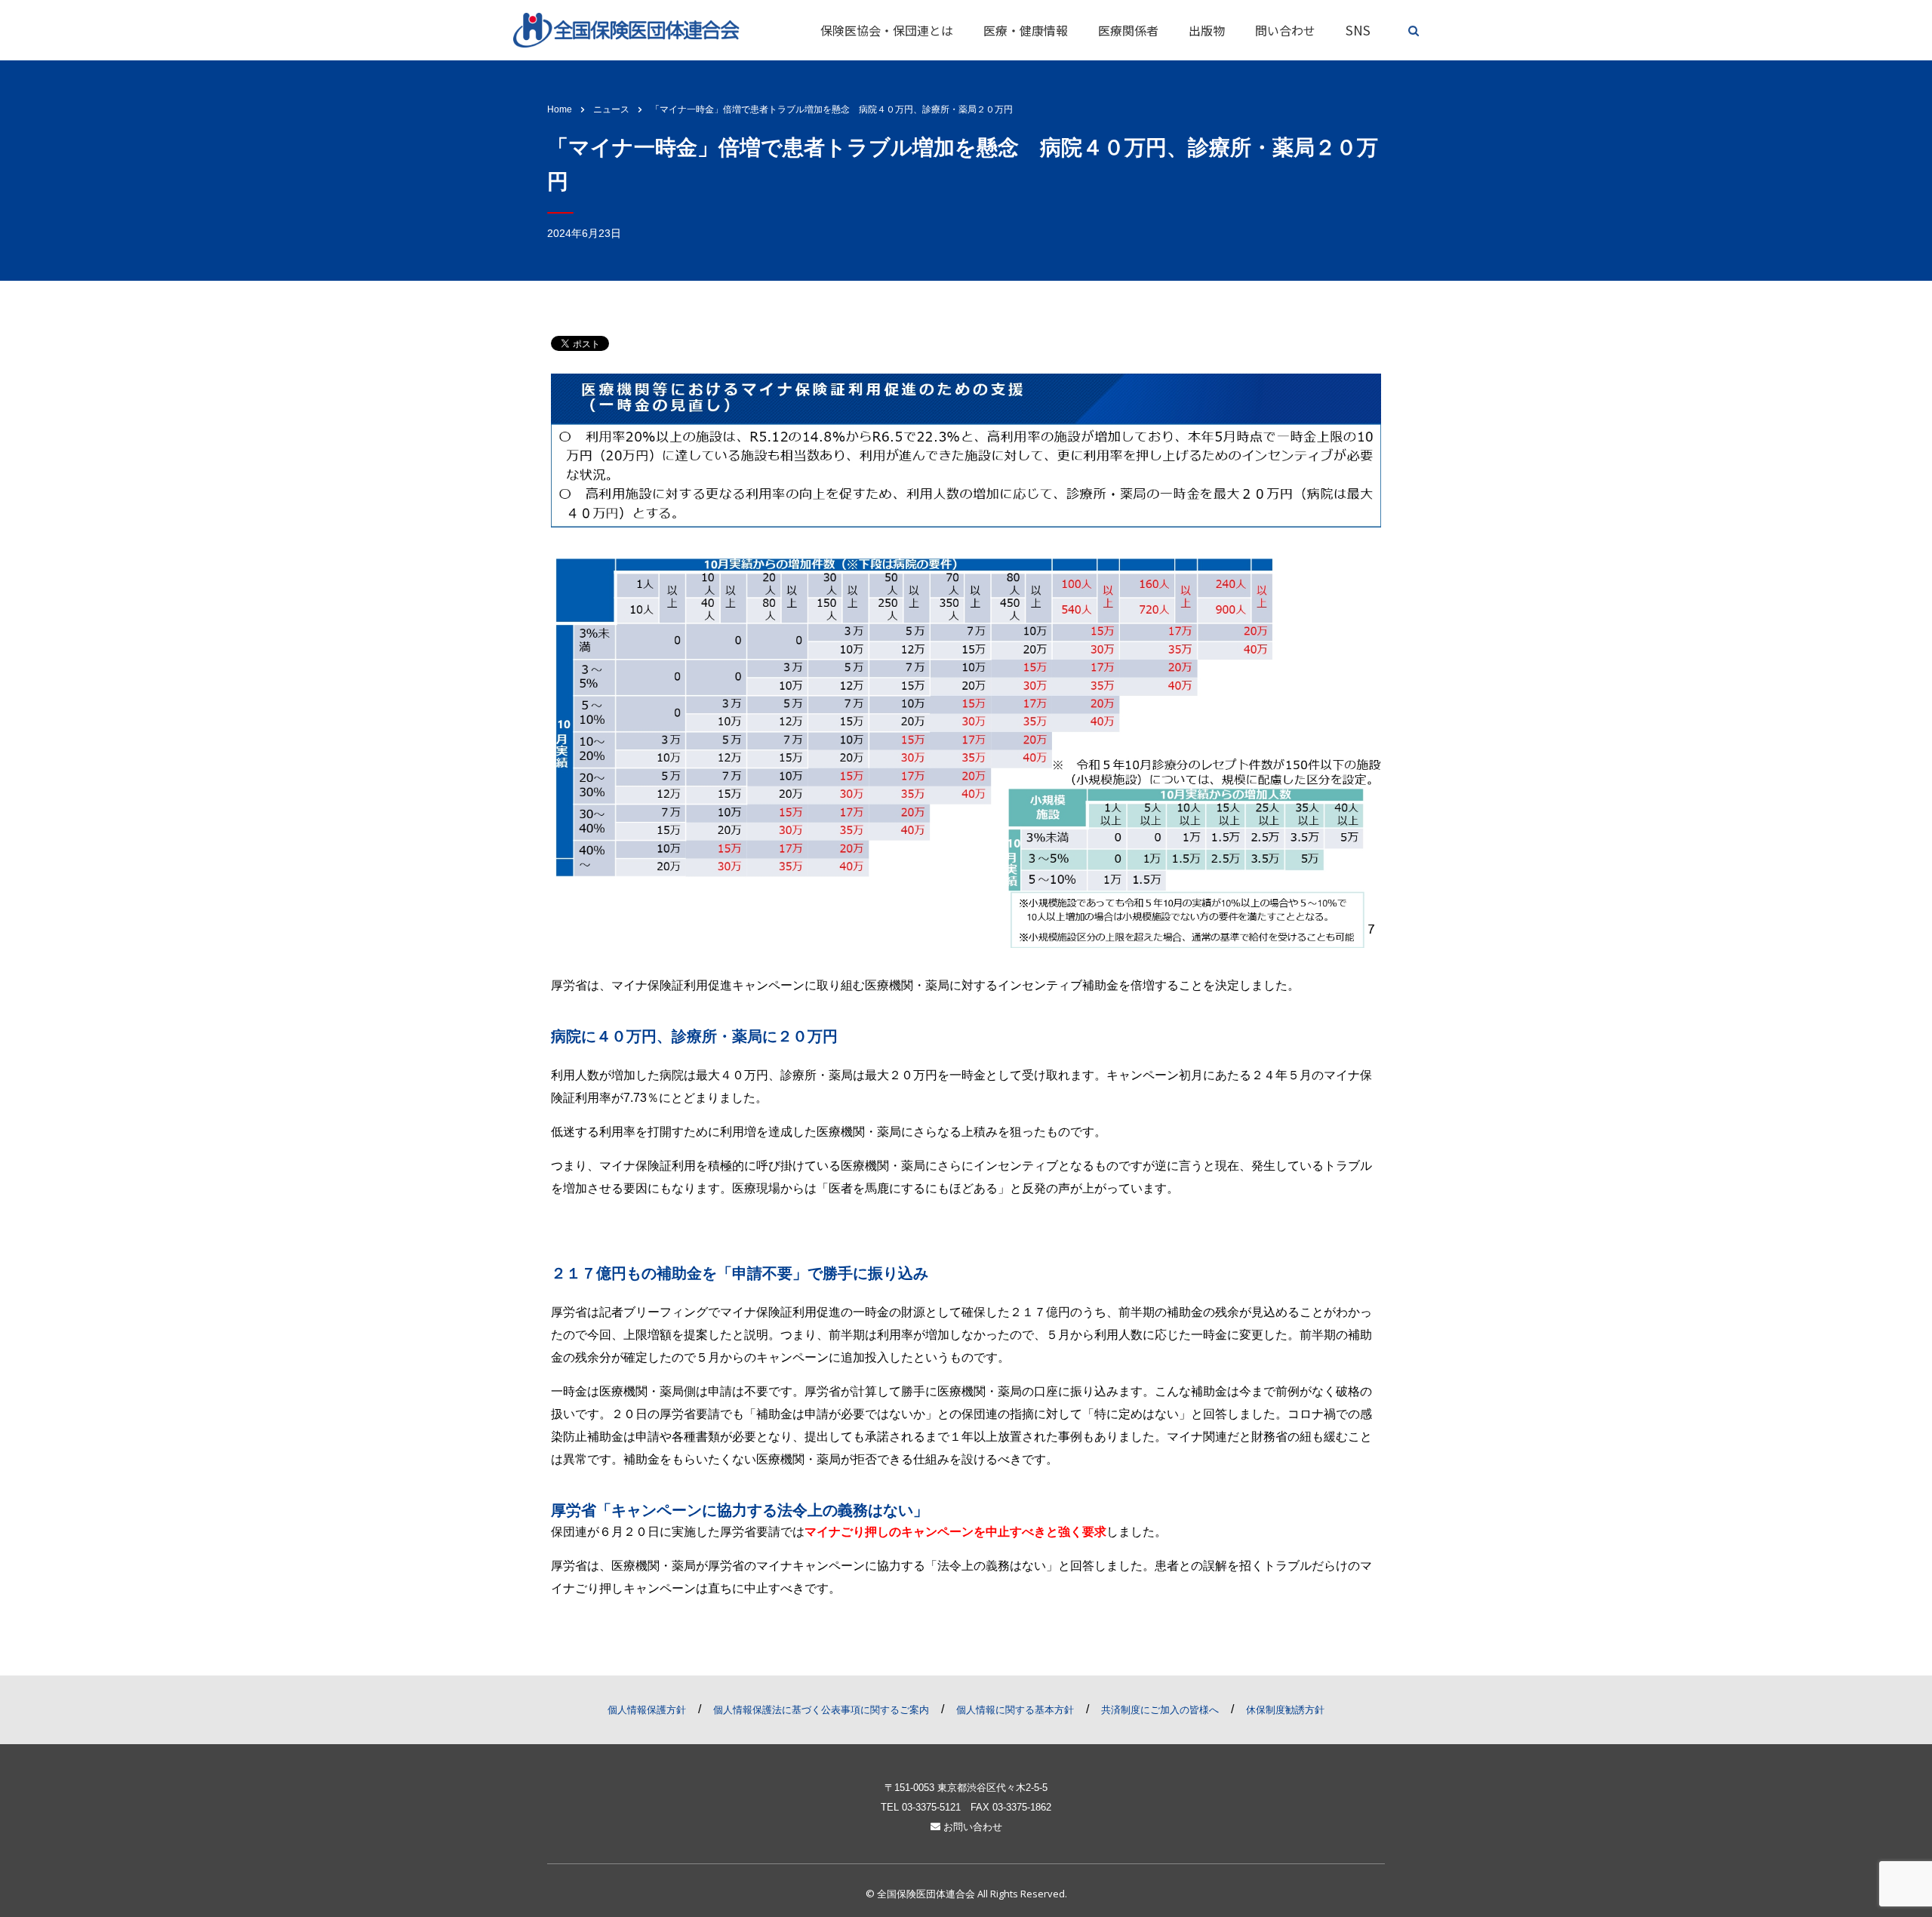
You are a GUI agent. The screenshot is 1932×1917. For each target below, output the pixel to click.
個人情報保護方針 (647, 1710)
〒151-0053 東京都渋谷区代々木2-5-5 (966, 1788)
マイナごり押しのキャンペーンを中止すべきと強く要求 (955, 1532)
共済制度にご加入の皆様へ (1160, 1710)
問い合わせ (1285, 30)
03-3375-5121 (931, 1807)
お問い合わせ (971, 1827)
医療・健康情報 (1026, 30)
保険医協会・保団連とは (887, 30)
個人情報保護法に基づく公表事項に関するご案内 (821, 1710)
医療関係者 (1128, 30)
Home (560, 109)
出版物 (1207, 30)
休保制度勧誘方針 (1285, 1710)
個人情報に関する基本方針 (1015, 1710)
